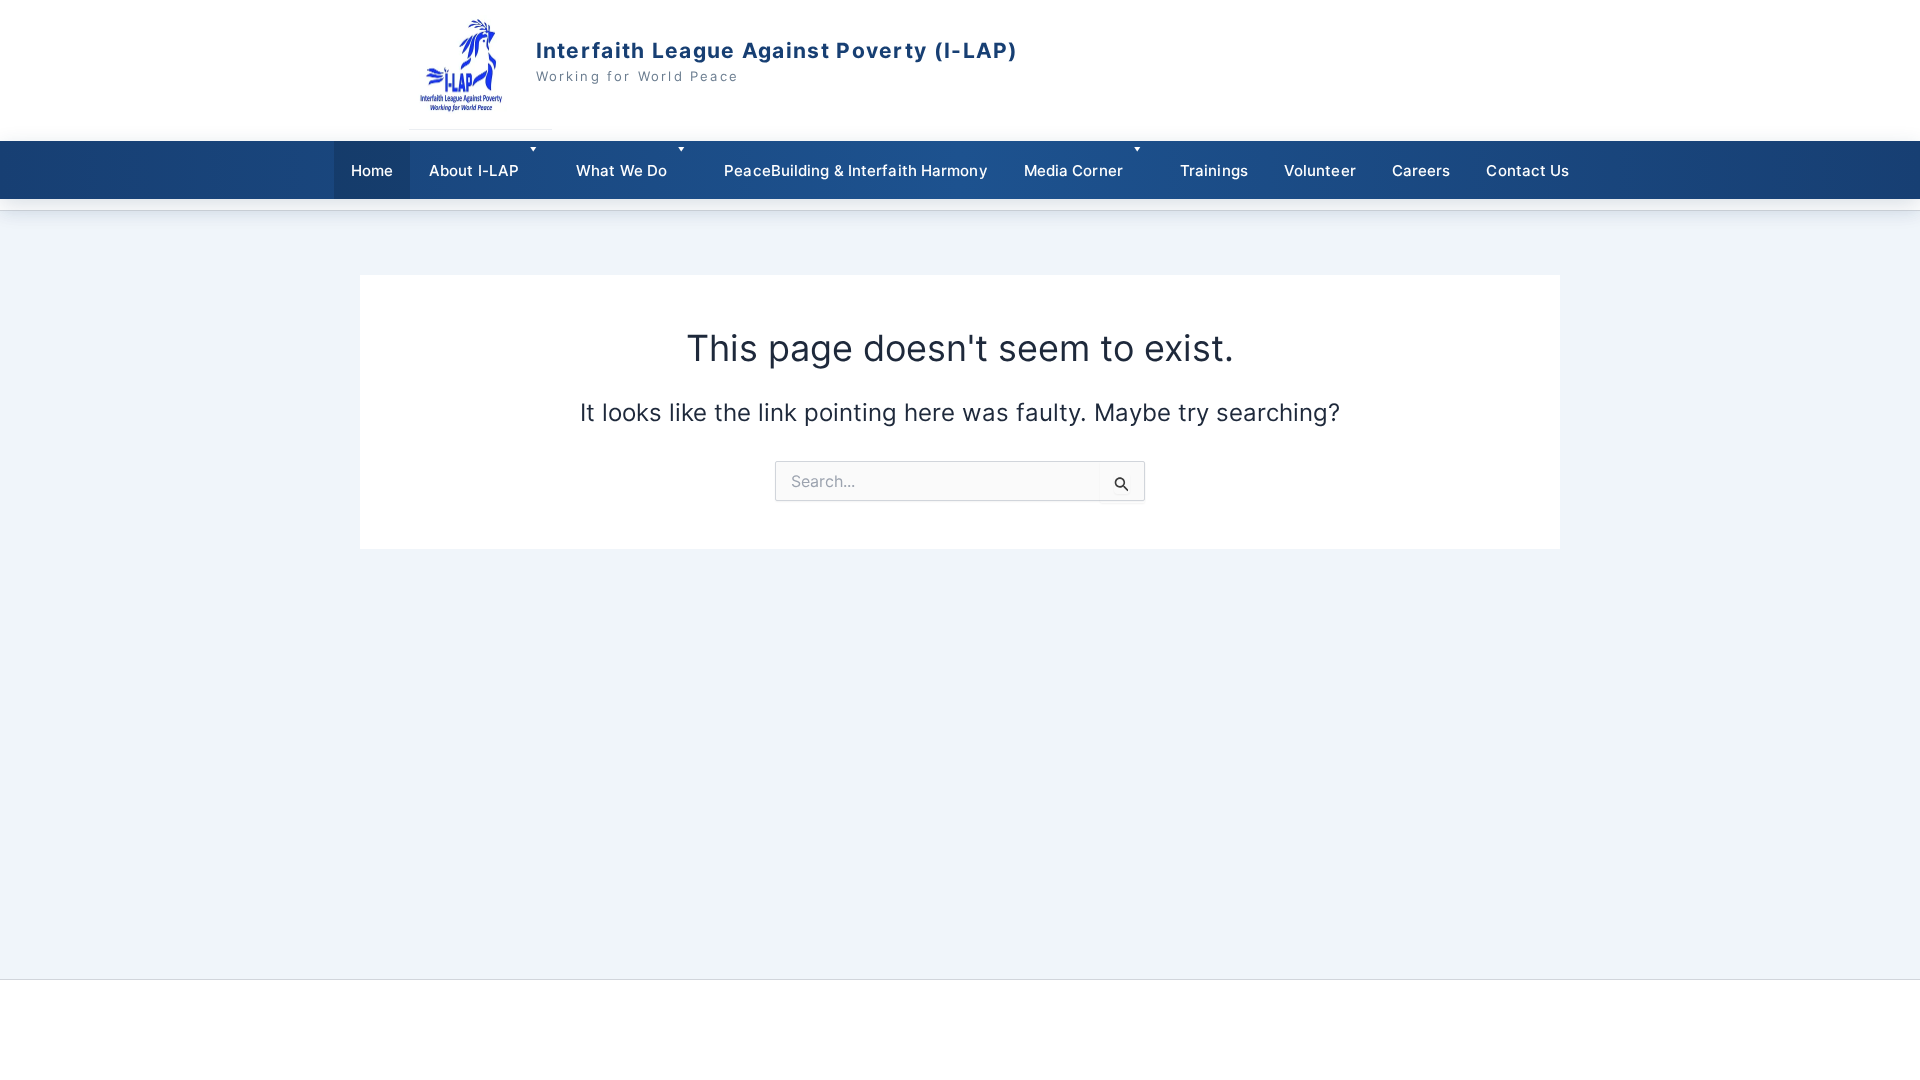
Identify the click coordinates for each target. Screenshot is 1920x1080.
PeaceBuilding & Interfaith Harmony (855, 170)
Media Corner (1073, 170)
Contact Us (1527, 170)
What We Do (621, 170)
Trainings (1214, 170)
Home (372, 170)
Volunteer (1320, 170)
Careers (1421, 170)
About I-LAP (474, 170)
